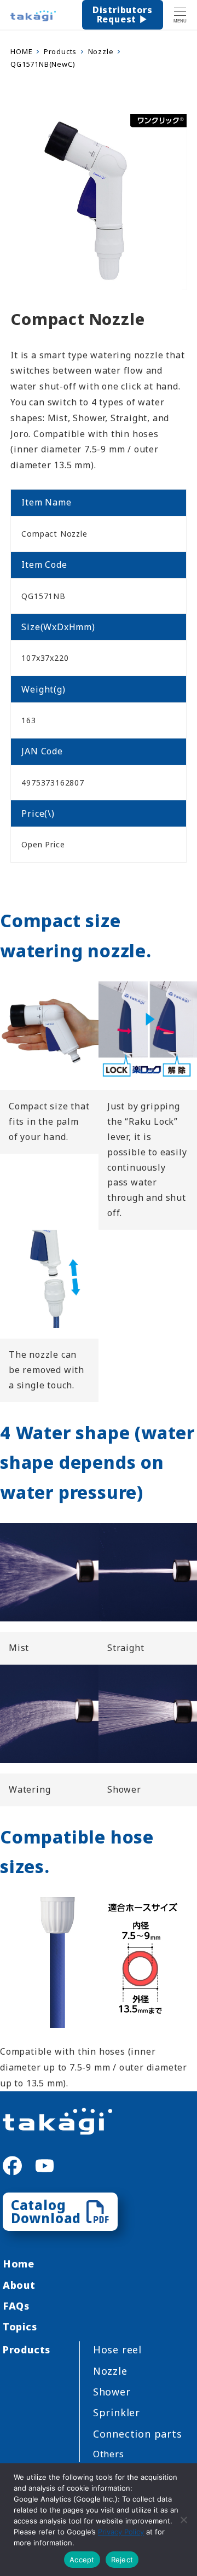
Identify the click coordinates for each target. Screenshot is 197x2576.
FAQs (16, 2306)
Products (27, 2350)
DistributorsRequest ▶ (123, 15)
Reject (122, 2560)
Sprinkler (117, 2412)
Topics (20, 2327)
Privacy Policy (121, 2532)
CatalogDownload (46, 2211)
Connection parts (138, 2434)
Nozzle (110, 2371)
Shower (112, 2392)
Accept (82, 2560)
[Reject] (183, 2520)
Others (109, 2454)
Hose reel (117, 2350)
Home (19, 2264)
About (19, 2285)
